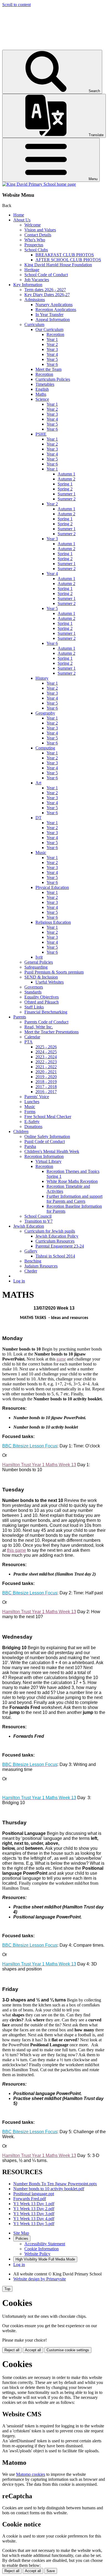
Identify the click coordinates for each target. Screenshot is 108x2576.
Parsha (30, 1146)
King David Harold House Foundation (58, 265)
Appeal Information (53, 320)
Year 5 (52, 359)
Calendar (32, 1037)
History (42, 678)
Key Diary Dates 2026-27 (47, 295)
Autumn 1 (66, 474)
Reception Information (44, 1156)
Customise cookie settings (68, 2350)
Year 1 (52, 339)
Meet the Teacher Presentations (52, 1032)
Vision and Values (40, 230)
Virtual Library (48, 1161)
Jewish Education (29, 1226)
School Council (38, 1216)
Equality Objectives (42, 997)
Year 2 (52, 344)
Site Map (21, 2233)
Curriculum (34, 324)
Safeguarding (36, 967)
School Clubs (36, 250)
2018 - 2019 (46, 1082)
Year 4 (52, 354)
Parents (20, 1017)
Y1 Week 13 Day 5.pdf (34, 2224)
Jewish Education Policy (57, 1236)
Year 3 (52, 349)
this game (16, 1550)
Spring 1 (65, 484)
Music (41, 853)
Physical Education (52, 887)
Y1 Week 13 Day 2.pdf (34, 2209)
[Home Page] (39, 184)
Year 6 (52, 364)
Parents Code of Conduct (46, 1022)
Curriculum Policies (53, 379)
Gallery (31, 1251)
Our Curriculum (49, 329)
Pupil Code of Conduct (45, 1141)
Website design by (40, 2279)
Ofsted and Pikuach (42, 1002)
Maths (41, 394)
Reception (55, 334)
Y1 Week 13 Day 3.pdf (34, 2214)
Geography (45, 713)
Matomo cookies (31, 2474)
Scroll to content (16, 5)
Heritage (32, 270)
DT (38, 818)
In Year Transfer (49, 315)
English (42, 389)
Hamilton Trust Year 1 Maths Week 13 (39, 1465)
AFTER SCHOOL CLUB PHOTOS (68, 260)
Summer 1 (67, 494)
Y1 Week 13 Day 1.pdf (34, 2204)
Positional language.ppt (34, 2194)
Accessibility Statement (45, 2244)
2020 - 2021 (46, 1072)
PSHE (41, 434)
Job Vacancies (37, 280)
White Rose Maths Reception (72, 1181)
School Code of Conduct (46, 275)
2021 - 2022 (46, 1067)
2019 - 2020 (46, 1077)
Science (42, 399)
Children (21, 1131)
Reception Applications (56, 310)
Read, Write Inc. (39, 1027)
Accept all (33, 2350)
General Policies (39, 962)
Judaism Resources (41, 1266)
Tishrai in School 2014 (55, 1256)
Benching (33, 1261)
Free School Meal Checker (48, 1117)
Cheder (31, 1271)
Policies (22, 2239)
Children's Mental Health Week (52, 1151)
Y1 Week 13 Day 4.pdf (34, 2219)
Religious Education (53, 922)
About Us (22, 220)
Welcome (33, 225)
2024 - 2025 (46, 1052)
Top (7, 2289)
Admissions (35, 300)
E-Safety (32, 1122)
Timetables (45, 384)
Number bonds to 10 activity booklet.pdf (49, 2189)
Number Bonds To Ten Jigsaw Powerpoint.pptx (55, 2184)
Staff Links (34, 1007)
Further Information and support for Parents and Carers (74, 1199)
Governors (34, 987)
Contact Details (38, 235)
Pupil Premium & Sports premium (54, 972)
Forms (30, 1112)
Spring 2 (65, 489)
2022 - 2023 (46, 1062)
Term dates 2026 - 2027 (45, 290)
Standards (33, 992)
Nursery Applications (54, 305)
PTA (29, 1042)
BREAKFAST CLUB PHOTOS (65, 255)
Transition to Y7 (38, 1221)
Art (38, 783)
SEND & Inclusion (41, 977)
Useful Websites (50, 982)
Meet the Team (48, 369)
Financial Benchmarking (46, 1012)
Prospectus (34, 245)
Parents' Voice (37, 1097)
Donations (33, 1127)
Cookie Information (42, 2249)
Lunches (32, 1102)
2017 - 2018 (46, 1087)
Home (19, 215)
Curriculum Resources (55, 1241)
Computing (45, 748)
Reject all (12, 2350)
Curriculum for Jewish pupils (50, 1231)
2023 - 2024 (46, 1057)
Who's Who (35, 240)
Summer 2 (67, 499)
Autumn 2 (66, 479)
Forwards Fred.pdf (30, 2199)
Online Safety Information (47, 1136)
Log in (19, 1281)
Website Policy (37, 2254)
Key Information (28, 285)
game (61, 1359)
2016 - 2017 (46, 1092)
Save (51, 2571)
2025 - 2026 (46, 1047)
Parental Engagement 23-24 (60, 1246)
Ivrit (39, 957)
